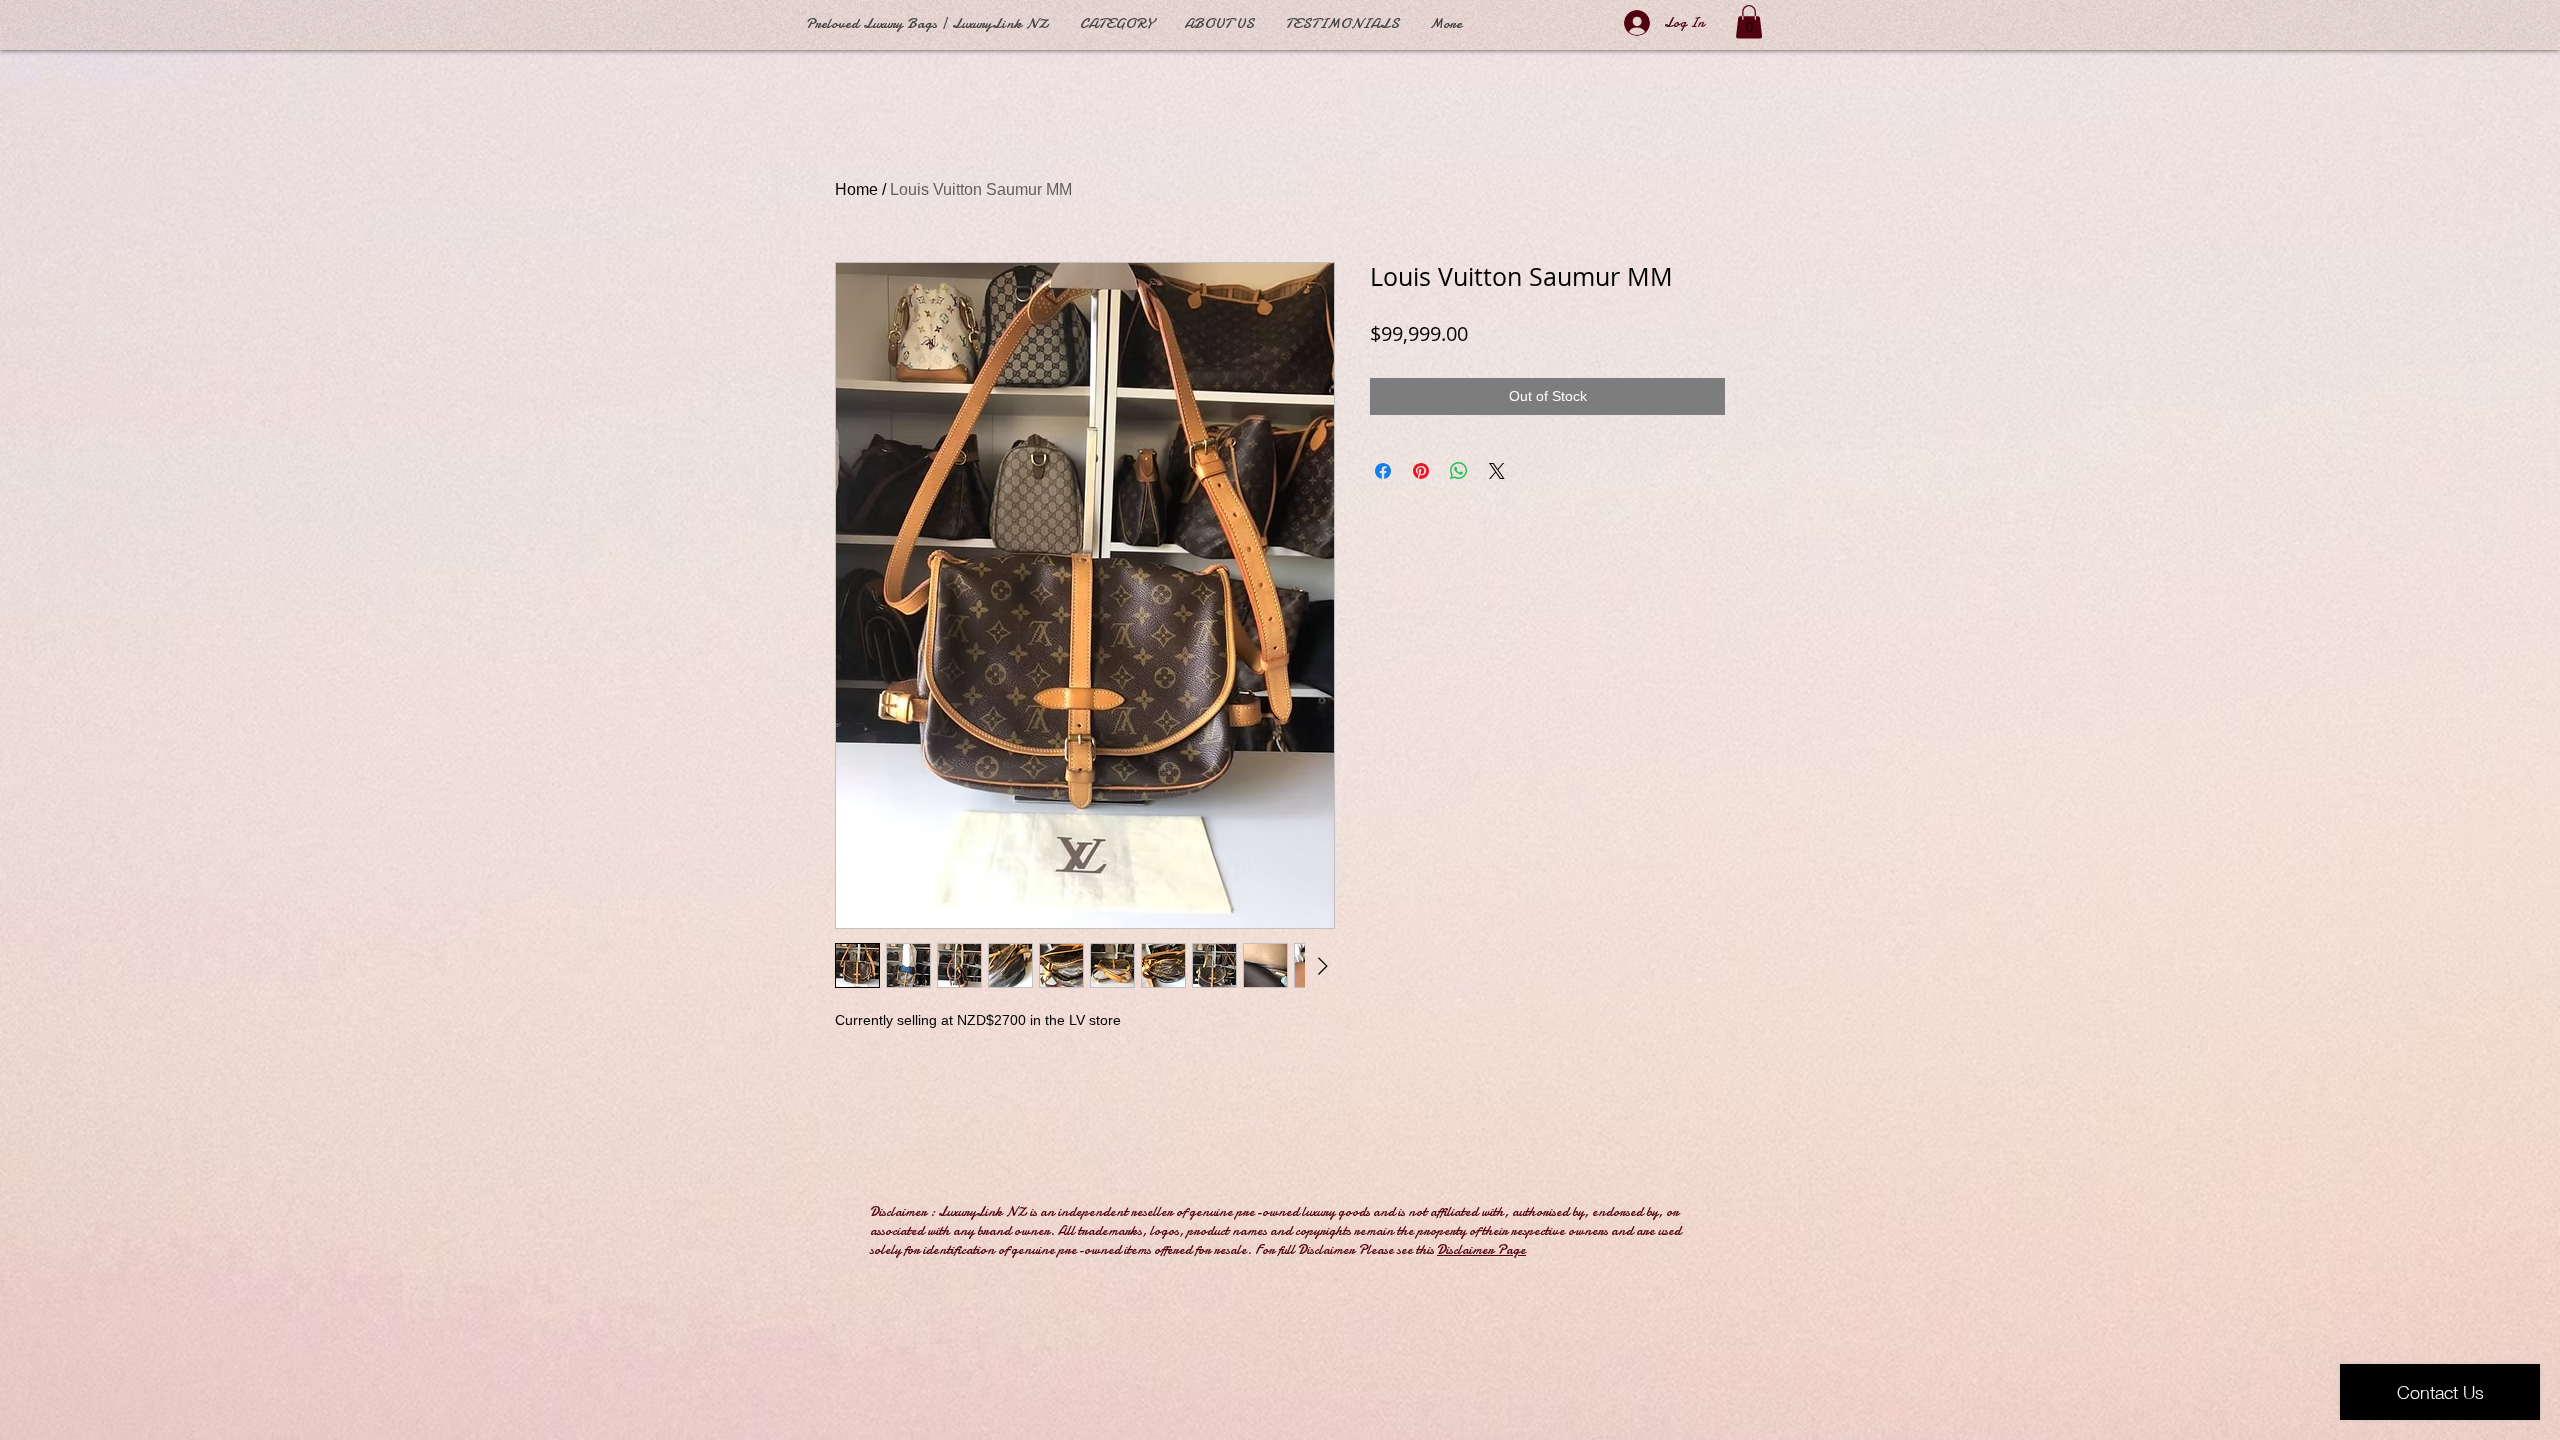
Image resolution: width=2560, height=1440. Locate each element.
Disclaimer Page (1481, 1249)
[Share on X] (1497, 471)
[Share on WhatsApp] (1459, 471)
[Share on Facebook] (1383, 471)
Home (856, 189)
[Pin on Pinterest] (1421, 471)
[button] (1749, 21)
